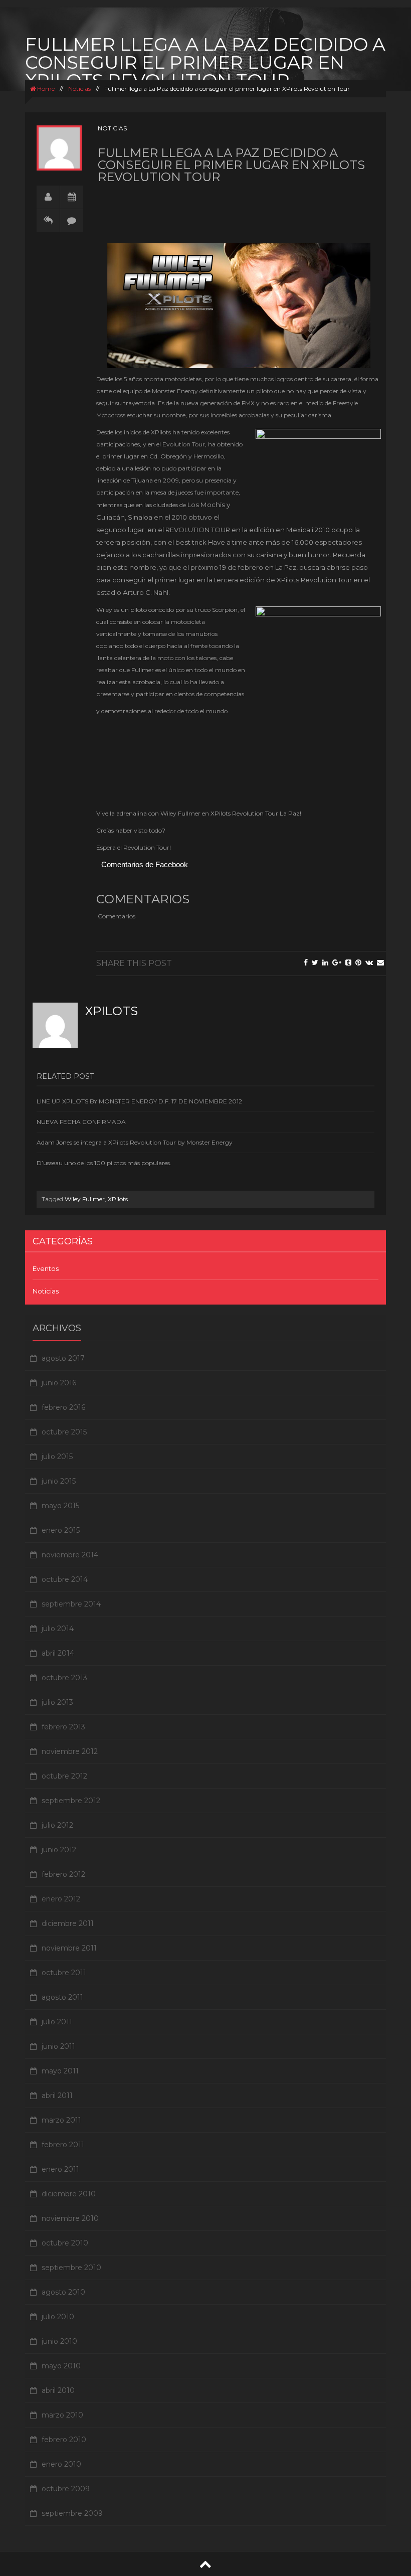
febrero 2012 (63, 1874)
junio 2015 (59, 1481)
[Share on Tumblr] (348, 962)
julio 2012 (57, 1825)
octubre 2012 (64, 1776)
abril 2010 (58, 2390)
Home (45, 89)
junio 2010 (59, 2341)
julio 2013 (57, 1702)
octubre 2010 (65, 2243)
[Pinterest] (358, 962)
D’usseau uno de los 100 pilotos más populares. (104, 1163)
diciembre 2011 (68, 1923)
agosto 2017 (63, 1358)
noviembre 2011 (69, 1948)
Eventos (46, 1268)
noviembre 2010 (70, 2218)
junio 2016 (59, 1383)
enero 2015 (61, 1530)
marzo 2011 (61, 2120)
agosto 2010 (63, 2292)
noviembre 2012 (70, 1751)
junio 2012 (59, 1850)
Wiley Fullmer (85, 1199)
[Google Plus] (337, 962)
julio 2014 (58, 1629)
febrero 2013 (63, 1727)
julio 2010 (58, 2317)
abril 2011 (57, 2096)
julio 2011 (57, 2022)
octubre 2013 (64, 1678)
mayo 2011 (60, 2071)
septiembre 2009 (72, 2513)
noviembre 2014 (70, 1555)
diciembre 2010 (69, 2194)
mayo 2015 (60, 1506)
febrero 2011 (63, 2145)
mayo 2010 (61, 2366)
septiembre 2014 (71, 1604)
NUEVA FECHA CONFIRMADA (81, 1122)
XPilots (118, 1199)
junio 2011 (58, 2046)
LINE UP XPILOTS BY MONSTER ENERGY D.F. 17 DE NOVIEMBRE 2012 (139, 1101)
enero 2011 (60, 2169)
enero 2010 (61, 2464)
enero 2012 (61, 1899)
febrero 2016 (63, 1407)
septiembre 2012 (71, 1801)
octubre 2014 (65, 1579)
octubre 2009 (66, 2489)
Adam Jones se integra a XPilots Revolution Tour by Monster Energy (135, 1142)
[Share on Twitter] (315, 962)
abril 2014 (58, 1653)
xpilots (112, 1011)
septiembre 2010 (71, 2268)
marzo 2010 (62, 2415)
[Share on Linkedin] (325, 962)
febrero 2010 (64, 2440)
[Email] (380, 962)
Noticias (79, 89)
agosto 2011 (62, 1997)
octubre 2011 (64, 1973)
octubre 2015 (64, 1432)
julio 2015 (57, 1457)
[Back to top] (205, 2564)
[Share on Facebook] (306, 962)
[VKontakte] (369, 962)
